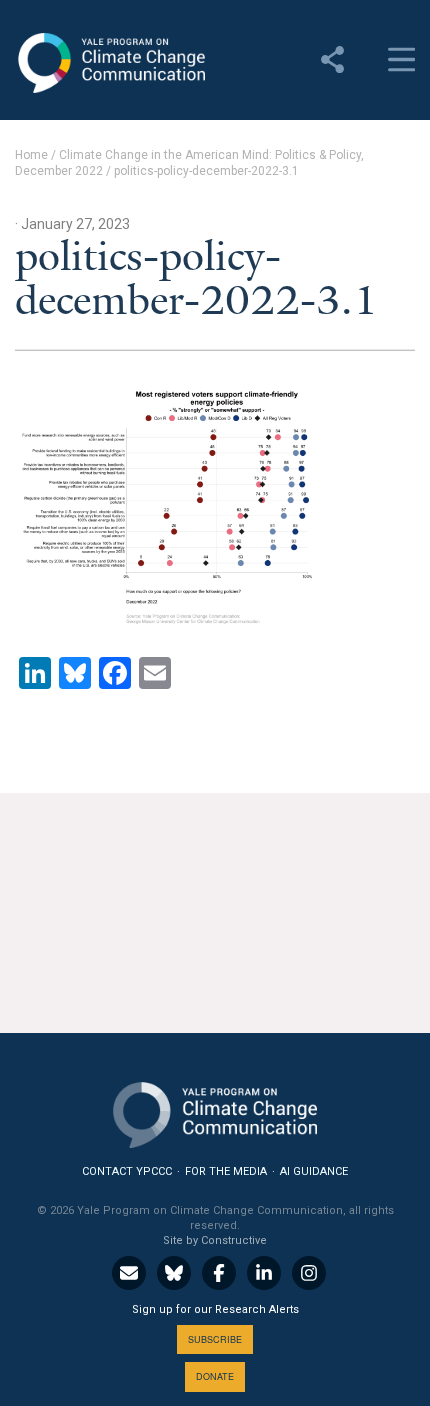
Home (31, 155)
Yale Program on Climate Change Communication (110, 63)
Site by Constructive (215, 1240)
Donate (215, 1376)
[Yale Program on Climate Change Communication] (215, 1110)
